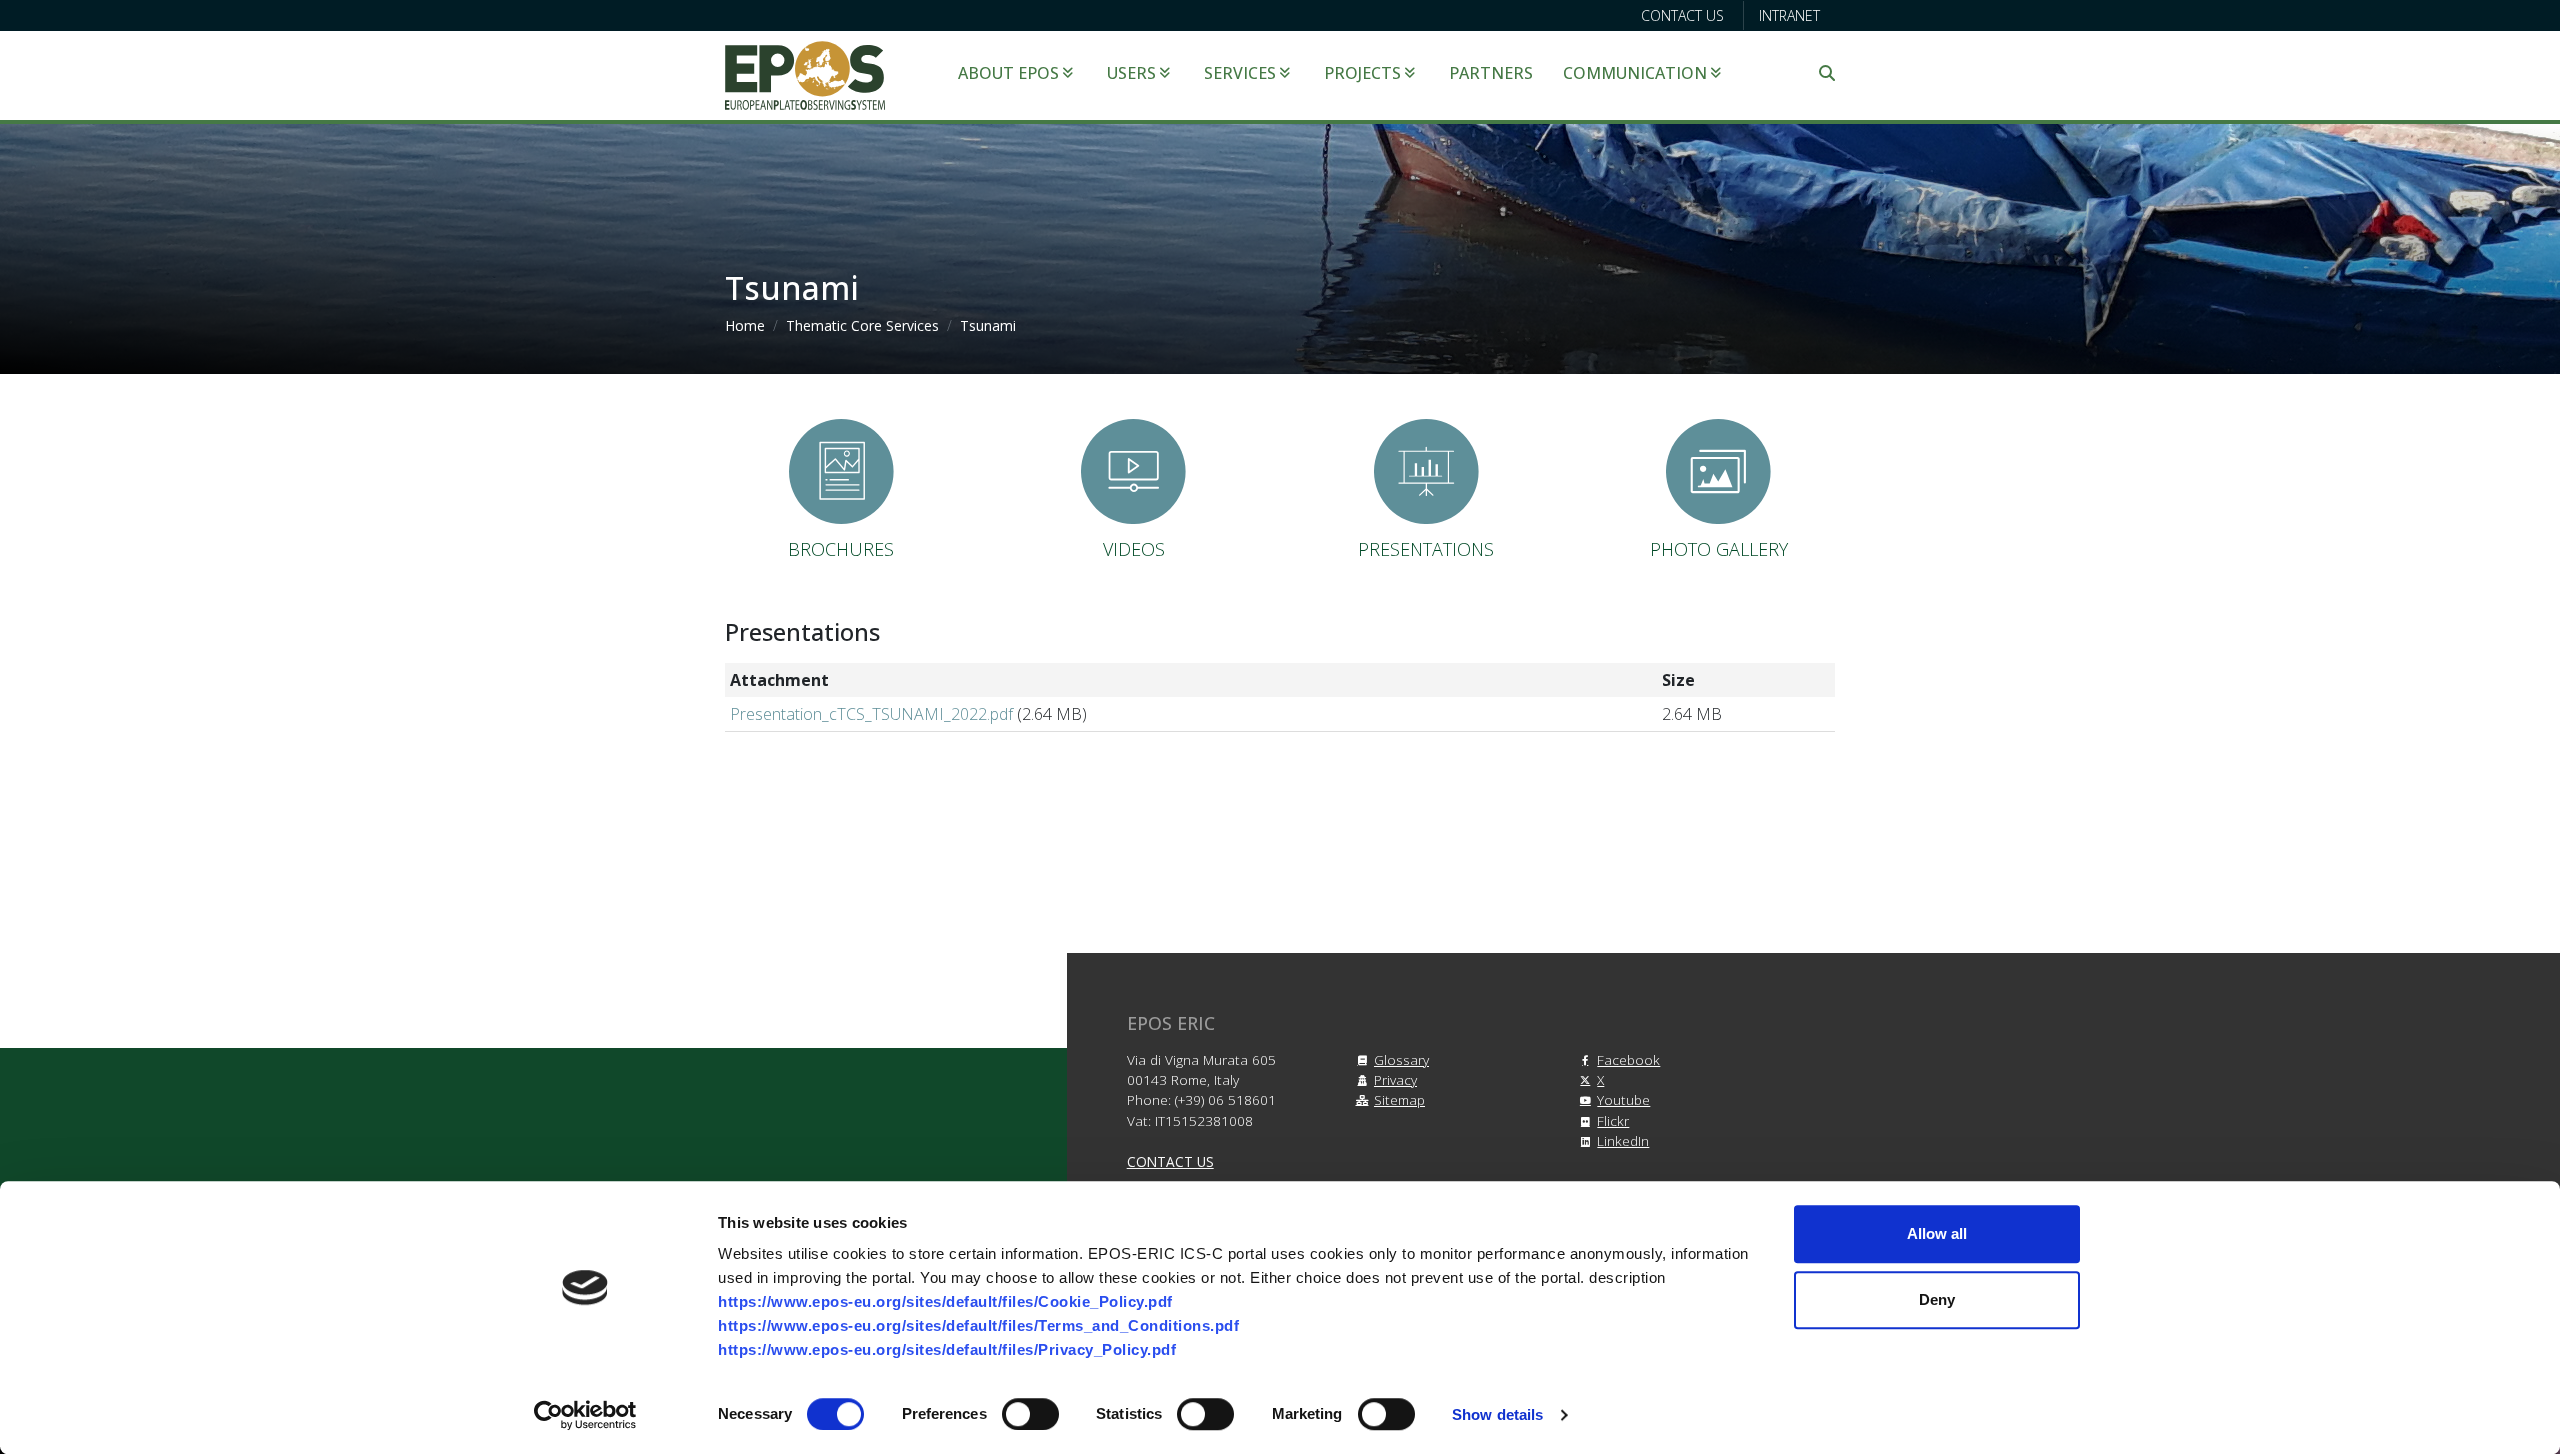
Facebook (1628, 1059)
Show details (1497, 1414)
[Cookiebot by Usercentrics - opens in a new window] (585, 1415)
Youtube (1623, 1099)
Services (1240, 73)
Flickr (1613, 1120)
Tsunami (988, 325)
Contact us (1682, 15)
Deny (1937, 1299)
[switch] (1030, 1414)
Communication (1635, 73)
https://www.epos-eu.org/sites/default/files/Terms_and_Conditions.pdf (978, 1325)
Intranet (1789, 15)
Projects (1362, 73)
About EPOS (1008, 73)
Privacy (1395, 1079)
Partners (1491, 73)
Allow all (1937, 1233)
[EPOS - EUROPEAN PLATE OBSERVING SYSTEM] (805, 74)
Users (1131, 73)
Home (745, 325)
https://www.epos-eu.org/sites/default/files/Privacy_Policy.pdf (947, 1349)
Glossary (1401, 1059)
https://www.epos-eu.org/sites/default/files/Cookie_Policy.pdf (945, 1301)
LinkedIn (1623, 1140)
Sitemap (1399, 1099)
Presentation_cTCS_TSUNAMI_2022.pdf (871, 714)
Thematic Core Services (862, 325)
